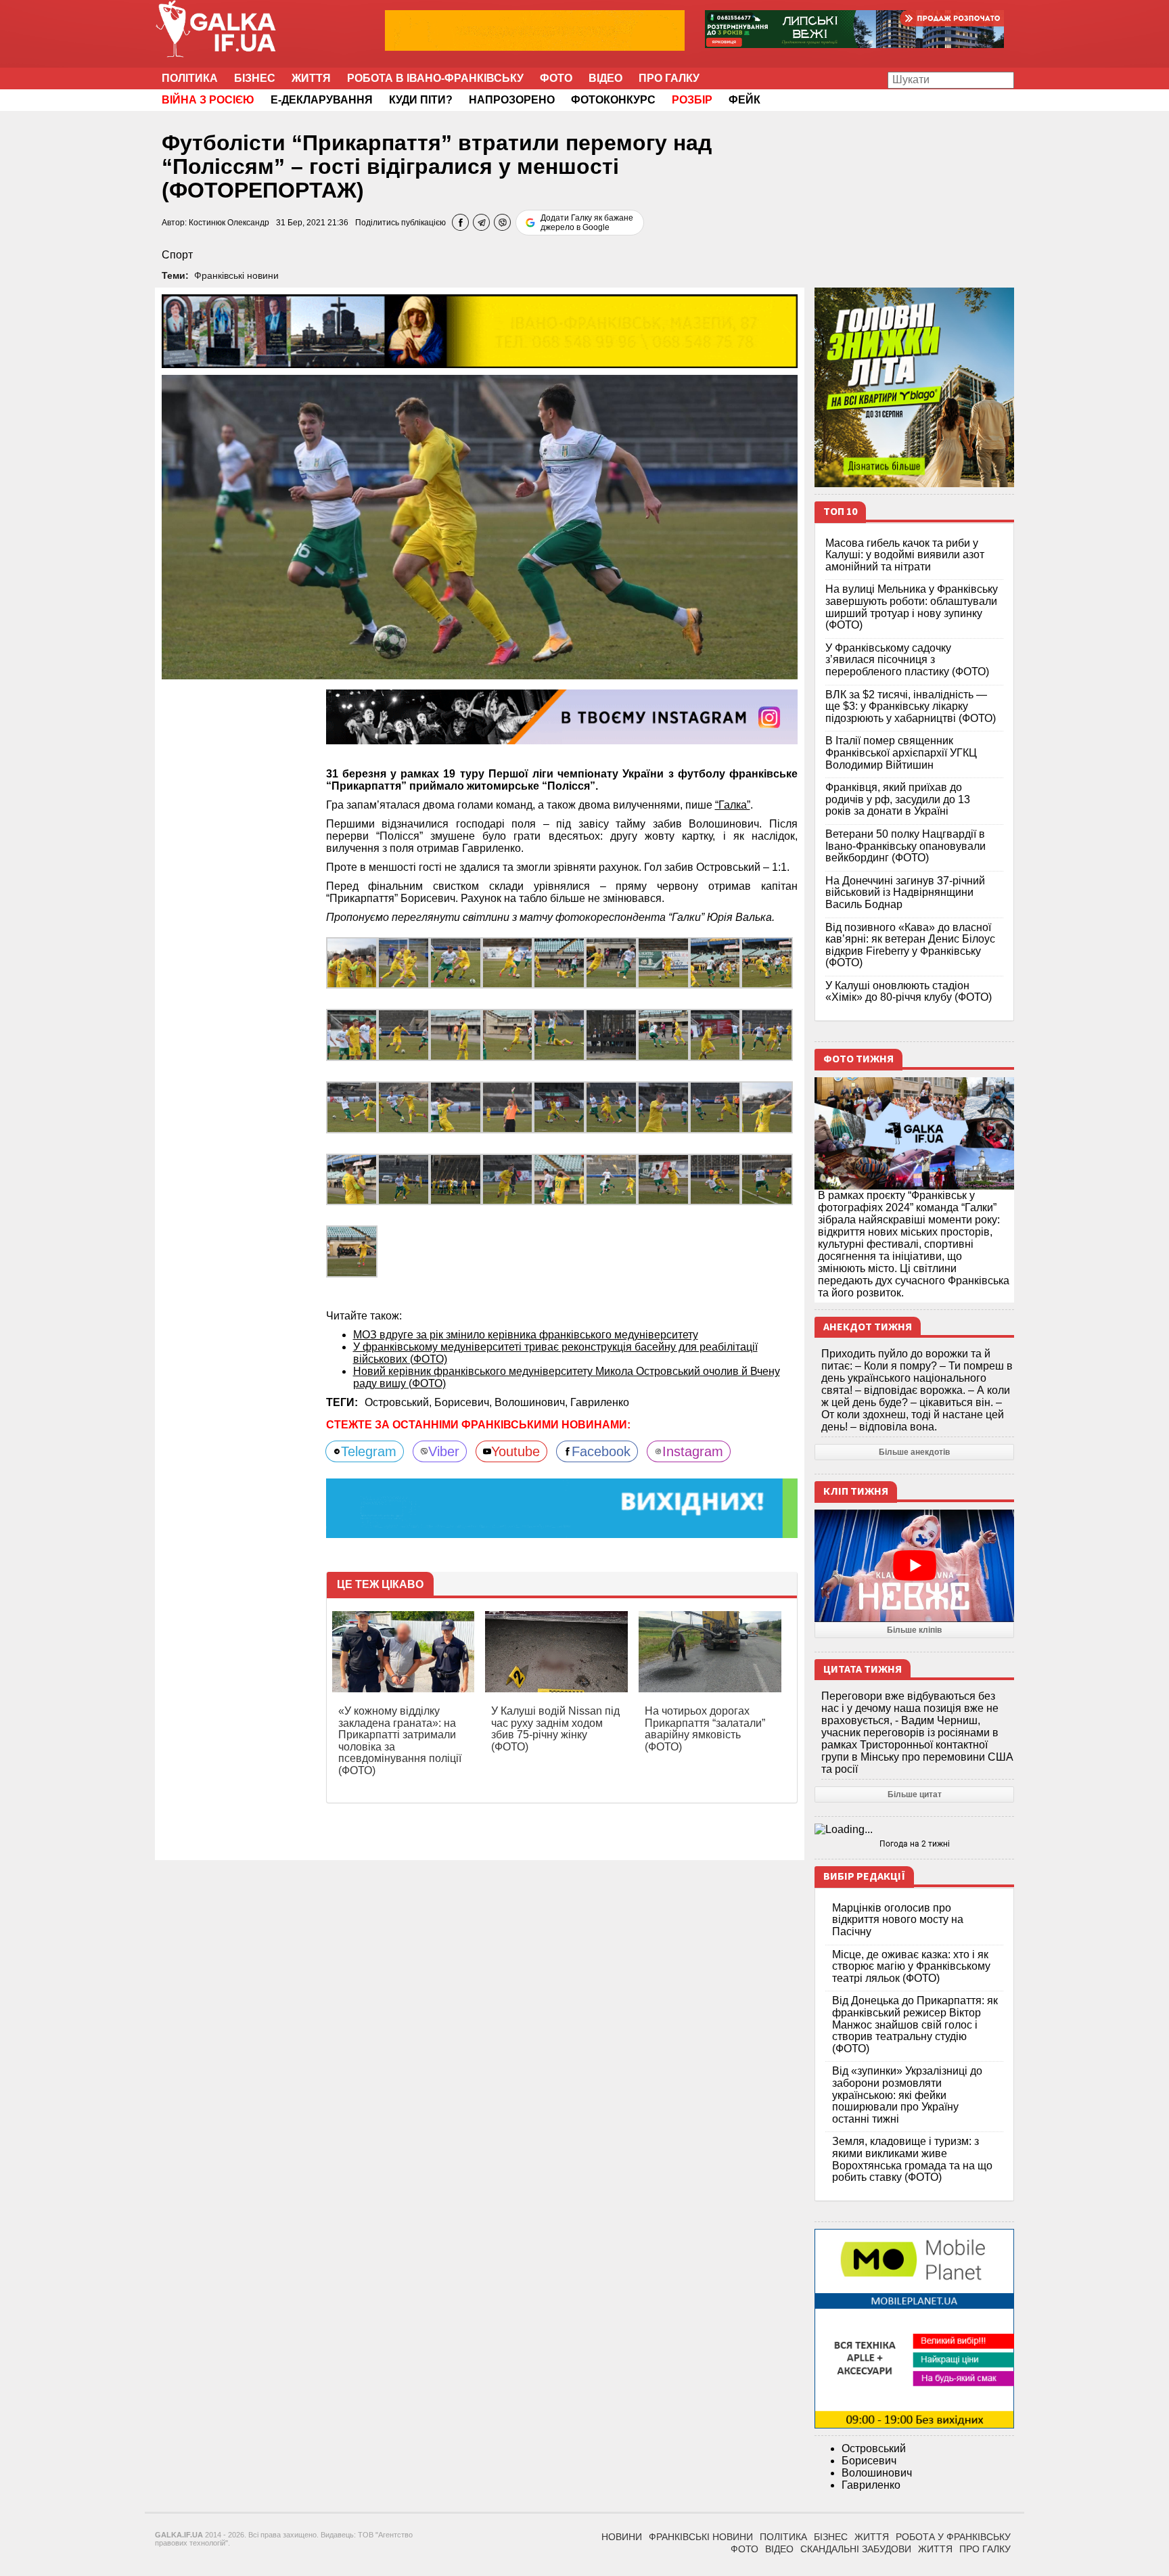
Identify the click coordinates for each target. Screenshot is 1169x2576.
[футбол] (456, 962)
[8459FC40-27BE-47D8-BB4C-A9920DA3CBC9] (352, 962)
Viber (444, 1451)
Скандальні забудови (856, 2549)
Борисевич (869, 2461)
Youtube (515, 1451)
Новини (622, 2537)
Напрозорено (512, 100)
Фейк (744, 100)
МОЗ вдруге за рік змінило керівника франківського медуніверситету (526, 1335)
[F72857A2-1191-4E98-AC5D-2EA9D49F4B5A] (352, 1034)
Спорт (177, 255)
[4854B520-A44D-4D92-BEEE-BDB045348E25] (404, 962)
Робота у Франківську (953, 2537)
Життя (311, 78)
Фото (556, 78)
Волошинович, (532, 1402)
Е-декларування (322, 100)
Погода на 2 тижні (915, 1844)
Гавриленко (600, 1402)
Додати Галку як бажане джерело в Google (587, 223)
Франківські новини (236, 275)
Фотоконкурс (613, 100)
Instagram (693, 1451)
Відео (605, 78)
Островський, (399, 1402)
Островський (874, 2448)
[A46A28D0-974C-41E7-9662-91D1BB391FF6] (663, 1034)
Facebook (601, 1451)
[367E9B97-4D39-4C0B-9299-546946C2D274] (456, 1034)
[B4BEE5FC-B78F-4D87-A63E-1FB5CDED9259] (611, 1034)
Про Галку (669, 78)
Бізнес (255, 78)
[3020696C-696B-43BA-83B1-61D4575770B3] (559, 1034)
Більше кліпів (914, 1630)
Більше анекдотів (914, 1452)
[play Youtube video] (914, 1566)
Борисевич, (464, 1402)
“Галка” (733, 805)
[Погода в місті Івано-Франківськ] (914, 1830)
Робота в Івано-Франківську (435, 78)
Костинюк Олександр (229, 223)
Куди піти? (421, 100)
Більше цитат (915, 1794)
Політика (190, 78)
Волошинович (877, 2473)
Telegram (369, 1451)
